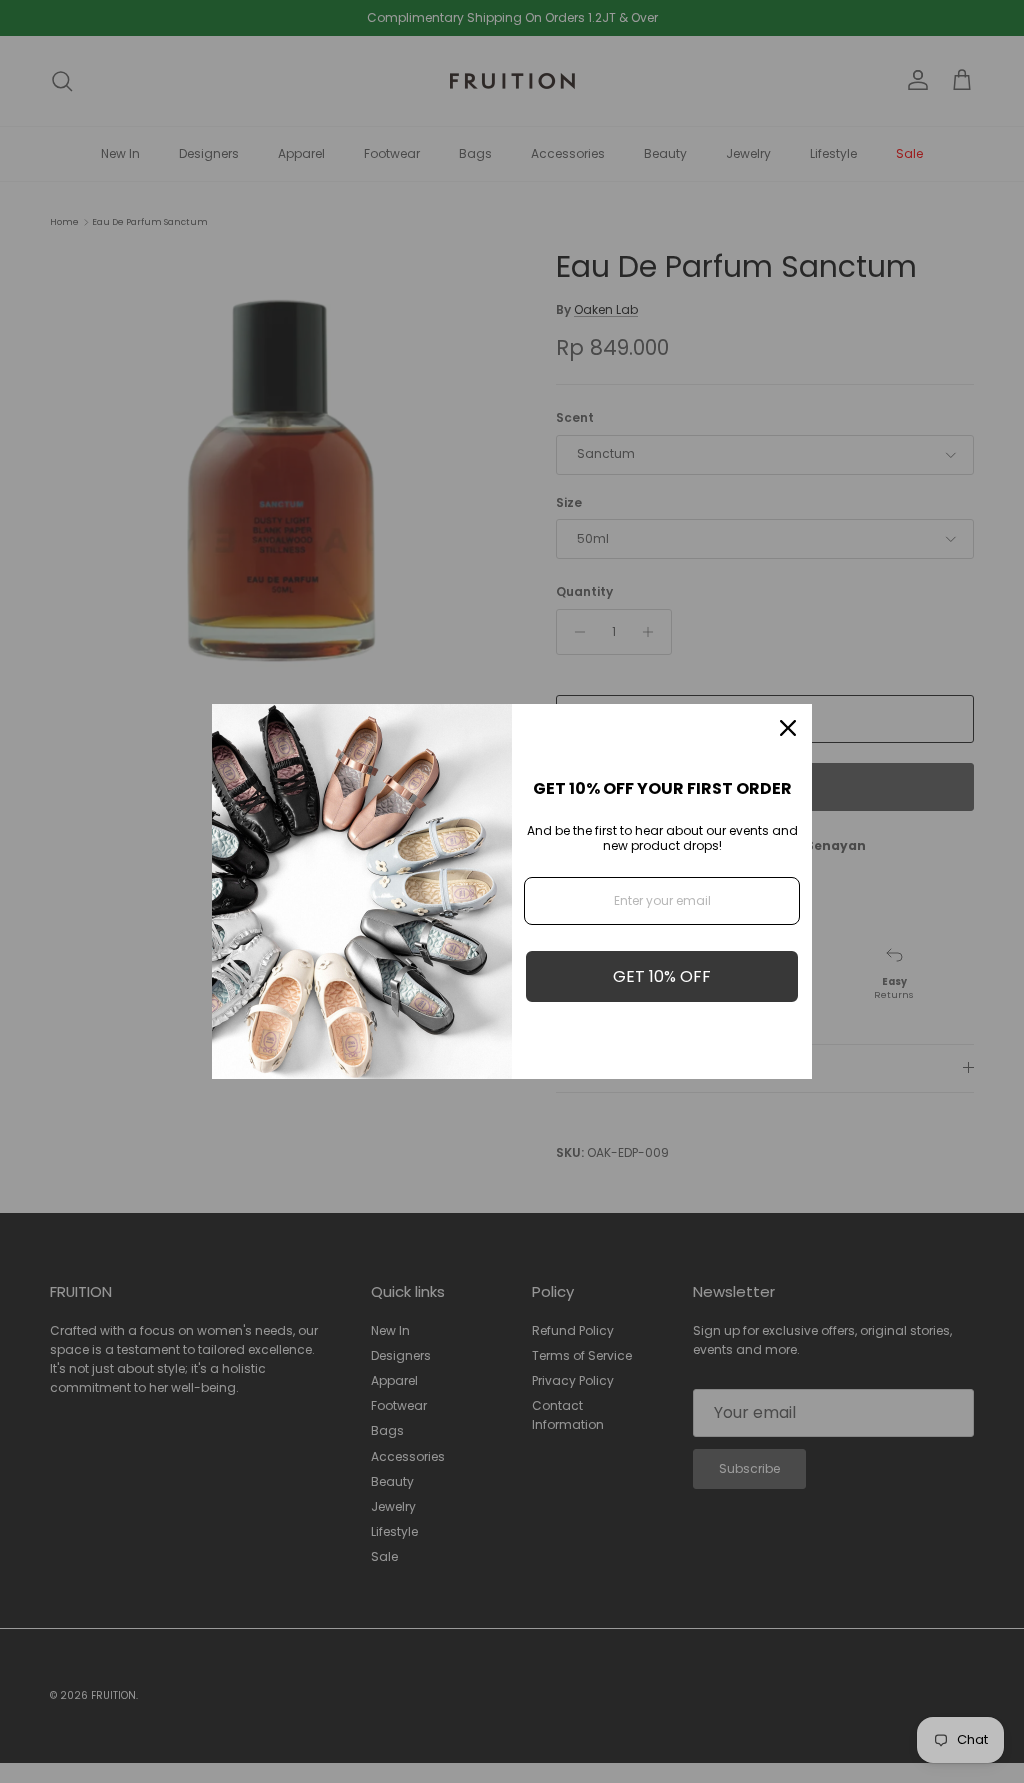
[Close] (788, 728)
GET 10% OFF (662, 976)
